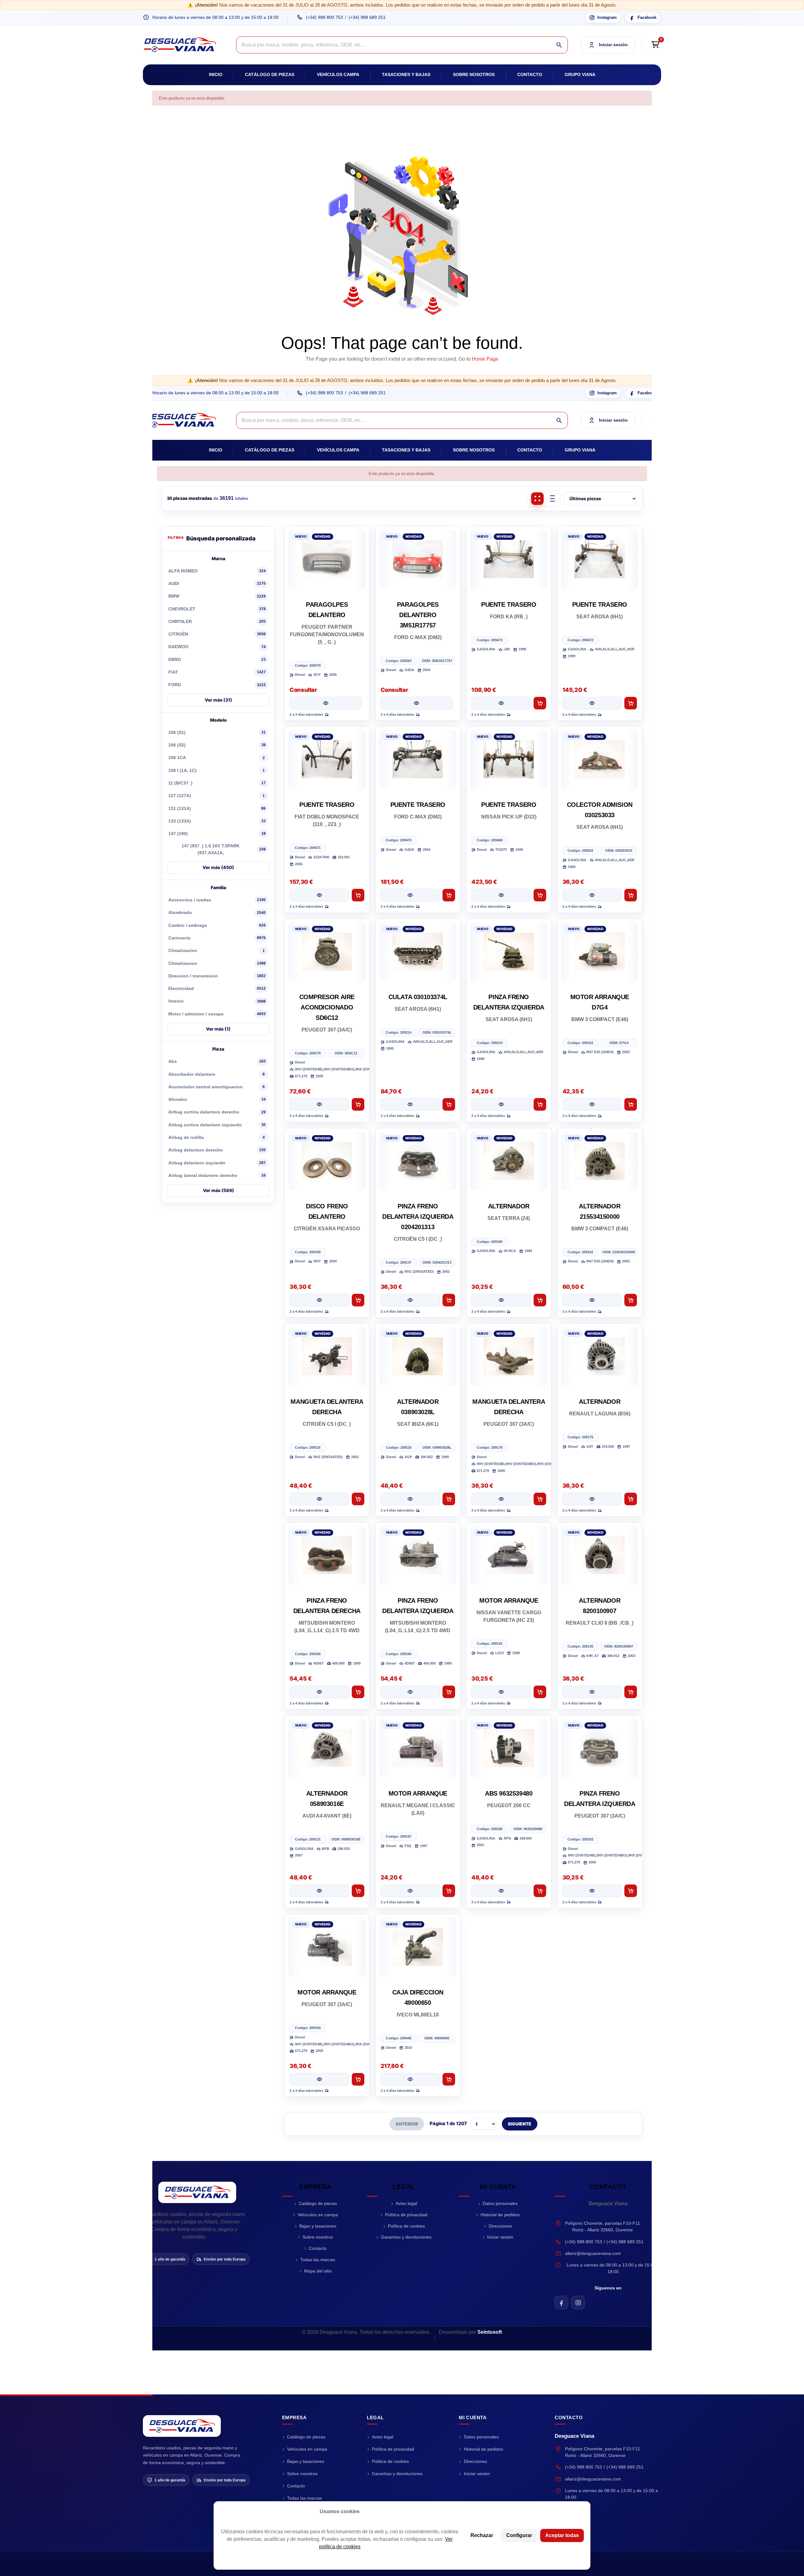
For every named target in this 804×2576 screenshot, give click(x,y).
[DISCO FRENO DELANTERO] (327, 1161)
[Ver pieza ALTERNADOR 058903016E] (319, 1891)
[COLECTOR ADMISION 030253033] (600, 759)
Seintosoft (490, 2332)
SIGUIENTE (520, 2124)
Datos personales (500, 2203)
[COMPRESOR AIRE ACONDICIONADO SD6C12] (327, 952)
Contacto (530, 74)
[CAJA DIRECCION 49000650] (418, 1947)
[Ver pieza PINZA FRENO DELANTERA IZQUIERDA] (501, 1104)
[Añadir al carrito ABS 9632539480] (540, 1891)
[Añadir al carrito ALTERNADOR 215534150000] (631, 1300)
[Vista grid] (537, 499)
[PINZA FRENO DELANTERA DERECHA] (327, 1555)
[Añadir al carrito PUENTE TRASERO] (540, 703)
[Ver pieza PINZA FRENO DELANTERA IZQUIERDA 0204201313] (410, 1300)
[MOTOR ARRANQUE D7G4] (600, 952)
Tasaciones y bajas (406, 74)
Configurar (519, 2535)
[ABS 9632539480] (509, 1748)
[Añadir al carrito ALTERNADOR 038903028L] (449, 1499)
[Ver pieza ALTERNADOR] (501, 1300)
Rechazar (482, 2535)
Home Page (485, 359)
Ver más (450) (218, 867)
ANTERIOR (407, 2124)
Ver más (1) (218, 1029)
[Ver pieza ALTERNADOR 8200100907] (592, 1692)
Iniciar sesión (500, 2237)
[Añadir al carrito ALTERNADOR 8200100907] (631, 1692)
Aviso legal (406, 2203)
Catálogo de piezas (270, 74)
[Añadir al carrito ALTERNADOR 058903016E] (358, 1891)
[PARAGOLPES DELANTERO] (327, 559)
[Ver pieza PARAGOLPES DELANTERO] (326, 703)
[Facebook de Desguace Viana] (561, 2303)
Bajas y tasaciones (318, 2226)
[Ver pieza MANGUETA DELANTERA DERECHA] (319, 1499)
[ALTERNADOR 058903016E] (327, 1748)
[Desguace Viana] (197, 2192)
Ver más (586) (218, 1190)
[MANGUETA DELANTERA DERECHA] (327, 1356)
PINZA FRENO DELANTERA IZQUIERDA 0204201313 (418, 1217)
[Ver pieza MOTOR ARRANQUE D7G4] (592, 1104)
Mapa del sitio (318, 2271)
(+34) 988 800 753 (324, 17)
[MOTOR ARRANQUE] (509, 1555)
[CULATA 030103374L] (418, 952)
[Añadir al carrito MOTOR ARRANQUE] (540, 1692)
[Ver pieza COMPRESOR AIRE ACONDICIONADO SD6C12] (319, 1104)
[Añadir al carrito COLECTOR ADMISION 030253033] (631, 895)
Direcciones (500, 2226)
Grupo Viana (580, 74)
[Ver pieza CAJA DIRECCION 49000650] (410, 2079)
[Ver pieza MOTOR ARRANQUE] (501, 1692)
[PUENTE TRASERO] (509, 559)
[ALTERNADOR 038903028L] (418, 1356)
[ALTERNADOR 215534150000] (600, 1161)
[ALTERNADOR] (509, 1161)
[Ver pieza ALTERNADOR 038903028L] (410, 1499)
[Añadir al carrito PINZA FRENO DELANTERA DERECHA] (358, 1692)
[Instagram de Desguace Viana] (578, 2303)
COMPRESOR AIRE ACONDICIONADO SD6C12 (327, 1007)
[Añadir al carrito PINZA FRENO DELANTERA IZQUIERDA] (540, 1104)
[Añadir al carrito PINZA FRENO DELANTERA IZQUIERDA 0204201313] (449, 1300)
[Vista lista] (552, 499)
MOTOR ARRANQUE (509, 1600)
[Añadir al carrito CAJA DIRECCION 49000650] (449, 2079)
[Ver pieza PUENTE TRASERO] (501, 703)
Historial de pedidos (500, 2215)
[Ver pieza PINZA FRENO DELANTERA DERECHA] (319, 1692)
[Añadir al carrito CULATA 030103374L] (449, 1104)
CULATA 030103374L (418, 997)
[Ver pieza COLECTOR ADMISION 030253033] (592, 895)
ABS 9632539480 (509, 1793)
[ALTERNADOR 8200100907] (600, 1555)
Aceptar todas (562, 2535)
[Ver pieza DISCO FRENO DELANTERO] (319, 1300)
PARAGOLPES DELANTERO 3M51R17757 (418, 615)
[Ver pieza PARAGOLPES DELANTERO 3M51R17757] (417, 703)
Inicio (216, 74)
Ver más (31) (218, 700)
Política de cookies (406, 2226)
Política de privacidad (406, 2215)
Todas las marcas (318, 2260)
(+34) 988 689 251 (367, 17)
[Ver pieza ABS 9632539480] (501, 1891)
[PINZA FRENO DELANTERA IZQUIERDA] (509, 952)
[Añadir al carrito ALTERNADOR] (540, 1300)
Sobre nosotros (474, 74)
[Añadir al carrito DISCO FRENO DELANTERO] (358, 1300)
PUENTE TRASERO (509, 604)
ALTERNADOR (509, 1206)
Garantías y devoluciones (406, 2237)
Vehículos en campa (318, 2215)
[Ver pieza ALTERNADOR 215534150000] (592, 1300)
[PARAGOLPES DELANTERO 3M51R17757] (418, 559)
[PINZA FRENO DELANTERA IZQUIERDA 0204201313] (418, 1161)
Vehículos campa (338, 74)
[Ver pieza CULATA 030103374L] (410, 1104)
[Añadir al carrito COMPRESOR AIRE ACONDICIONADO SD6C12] (358, 1104)
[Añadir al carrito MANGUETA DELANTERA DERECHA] (358, 1499)
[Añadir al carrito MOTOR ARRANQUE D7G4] (631, 1104)
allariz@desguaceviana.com (593, 2253)
